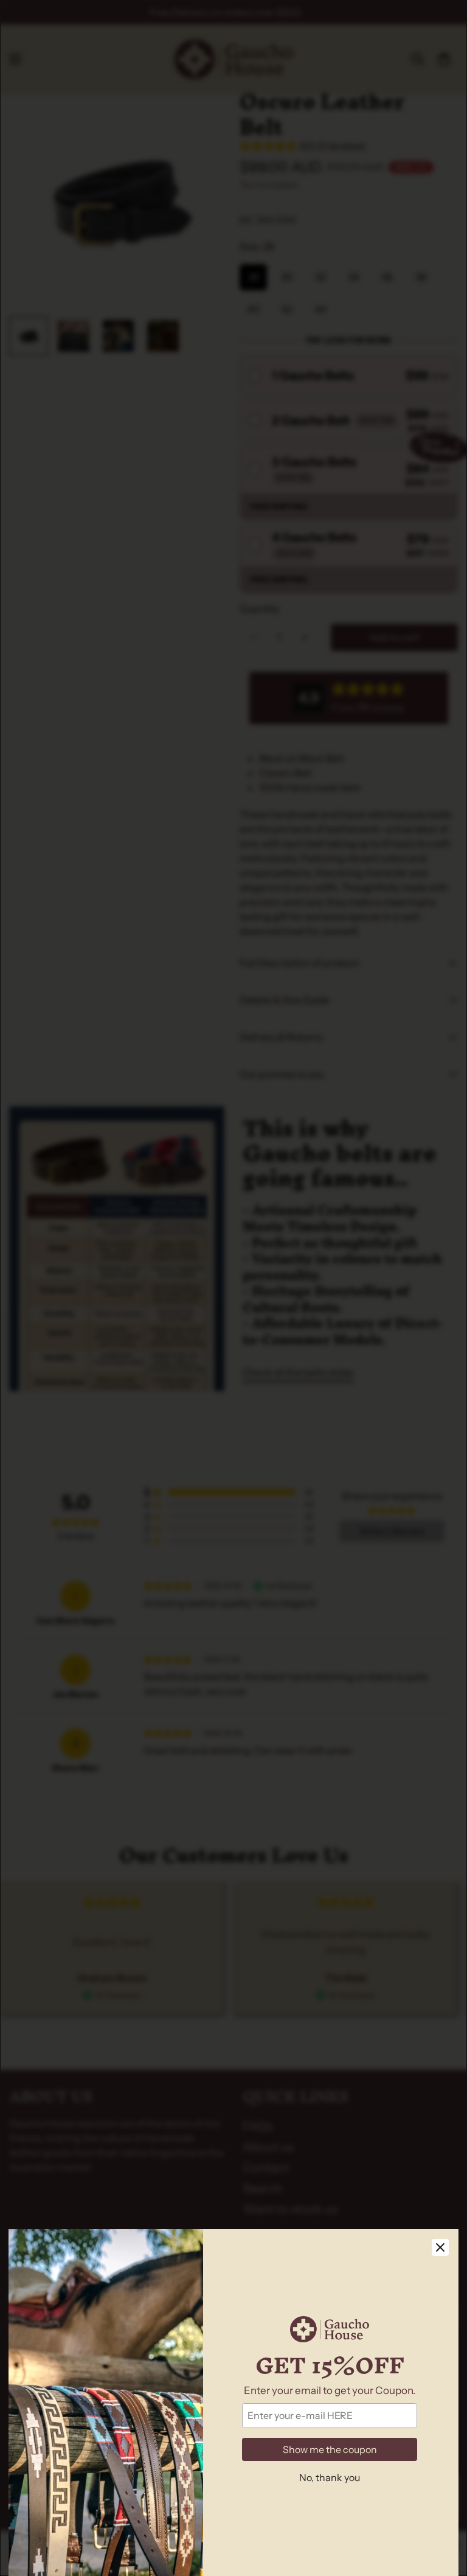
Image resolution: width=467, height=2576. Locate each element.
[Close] (440, 2247)
